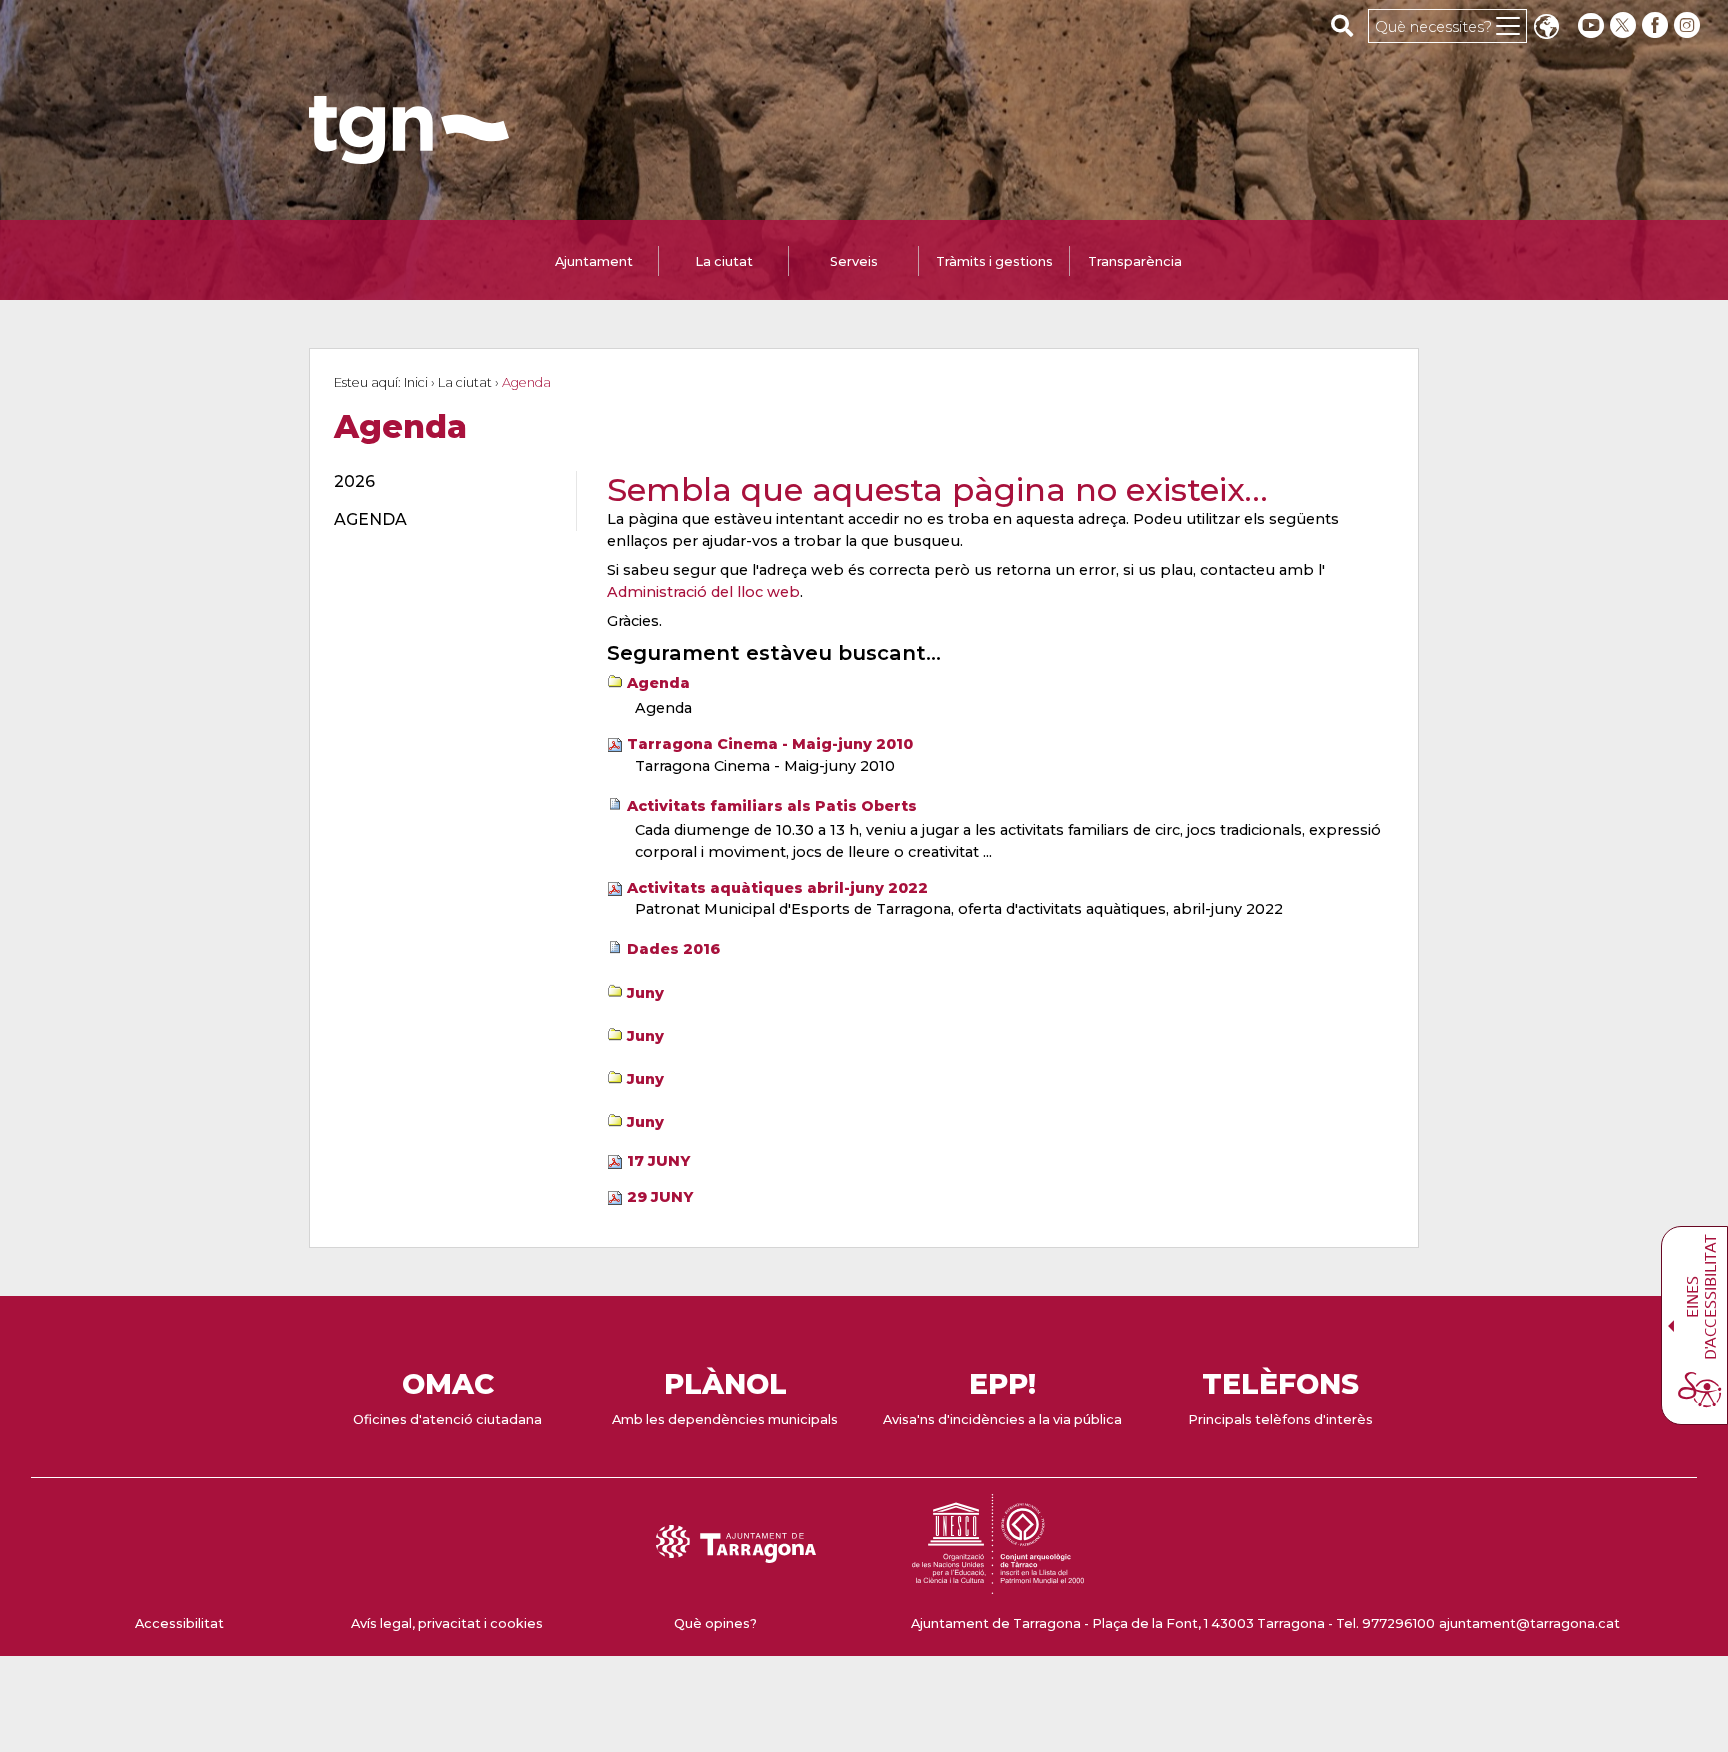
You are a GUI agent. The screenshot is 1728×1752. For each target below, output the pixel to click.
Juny (645, 993)
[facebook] (1657, 25)
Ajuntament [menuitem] (594, 261)
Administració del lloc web (703, 592)
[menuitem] (443, 482)
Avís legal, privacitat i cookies (447, 1623)
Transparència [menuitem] (1135, 261)
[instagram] (1689, 25)
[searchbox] (1342, 25)
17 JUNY (658, 1161)
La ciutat (465, 382)
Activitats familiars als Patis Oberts (772, 806)
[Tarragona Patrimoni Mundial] (998, 1584)
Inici (416, 382)
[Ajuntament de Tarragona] (409, 154)
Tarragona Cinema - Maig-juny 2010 (770, 744)
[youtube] (1591, 25)
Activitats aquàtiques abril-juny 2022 (777, 888)
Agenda (658, 683)
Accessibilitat (179, 1623)
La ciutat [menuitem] (724, 261)
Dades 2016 (673, 949)
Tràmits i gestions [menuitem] (994, 261)
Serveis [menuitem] (854, 261)
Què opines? (715, 1623)
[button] (1546, 28)
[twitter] (1625, 25)
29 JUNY (660, 1197)
